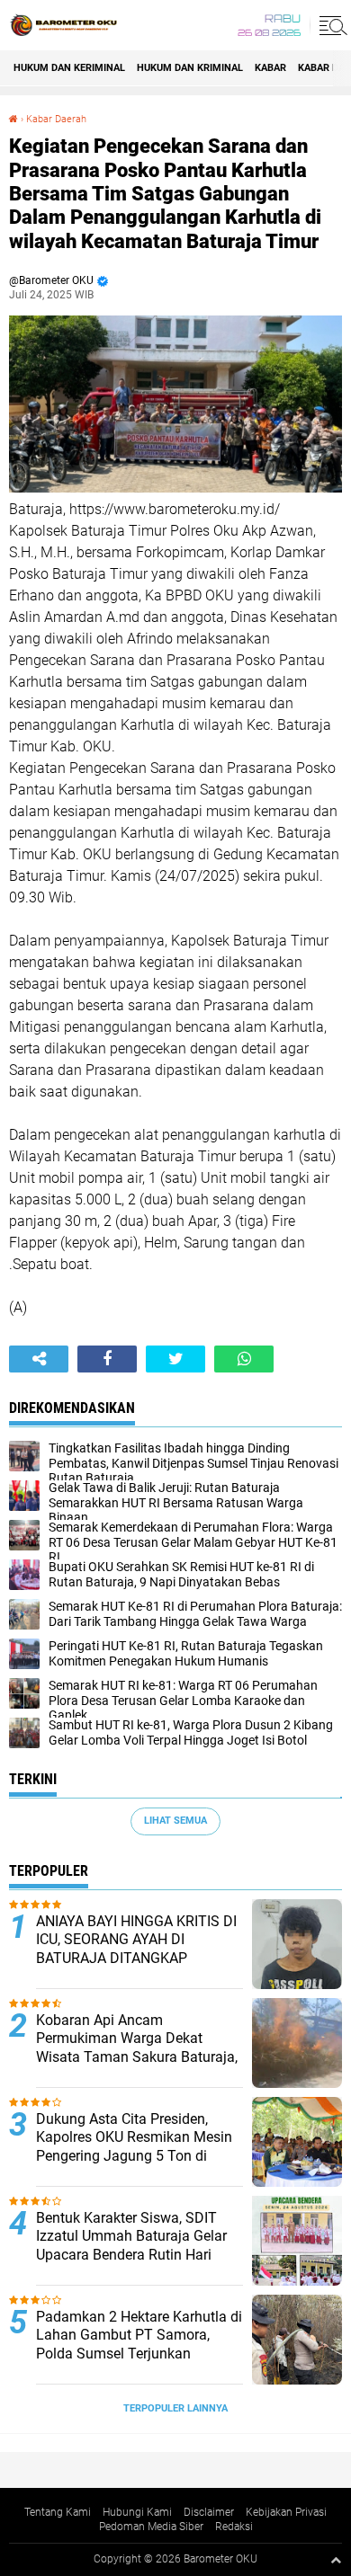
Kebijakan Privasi (286, 2512)
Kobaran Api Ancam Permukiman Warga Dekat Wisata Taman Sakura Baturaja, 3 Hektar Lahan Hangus (137, 2048)
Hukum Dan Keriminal (69, 68)
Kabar (270, 68)
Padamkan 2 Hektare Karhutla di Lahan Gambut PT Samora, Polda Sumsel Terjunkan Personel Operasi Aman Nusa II (139, 2345)
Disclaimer (209, 2512)
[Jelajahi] (330, 25)
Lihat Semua (175, 1821)
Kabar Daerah (56, 119)
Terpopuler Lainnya (175, 2408)
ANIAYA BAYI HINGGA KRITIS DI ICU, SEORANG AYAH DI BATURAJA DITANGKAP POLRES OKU (136, 1949)
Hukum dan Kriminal (190, 68)
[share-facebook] (107, 1359)
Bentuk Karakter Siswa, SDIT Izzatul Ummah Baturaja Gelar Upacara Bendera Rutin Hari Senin (131, 2246)
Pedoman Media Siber (151, 2527)
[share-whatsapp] (244, 1359)
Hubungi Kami (137, 2512)
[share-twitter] (175, 1359)
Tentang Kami (58, 2512)
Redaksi (234, 2527)
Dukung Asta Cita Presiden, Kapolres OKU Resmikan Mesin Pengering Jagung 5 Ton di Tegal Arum (134, 2147)
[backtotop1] (336, 2560)
